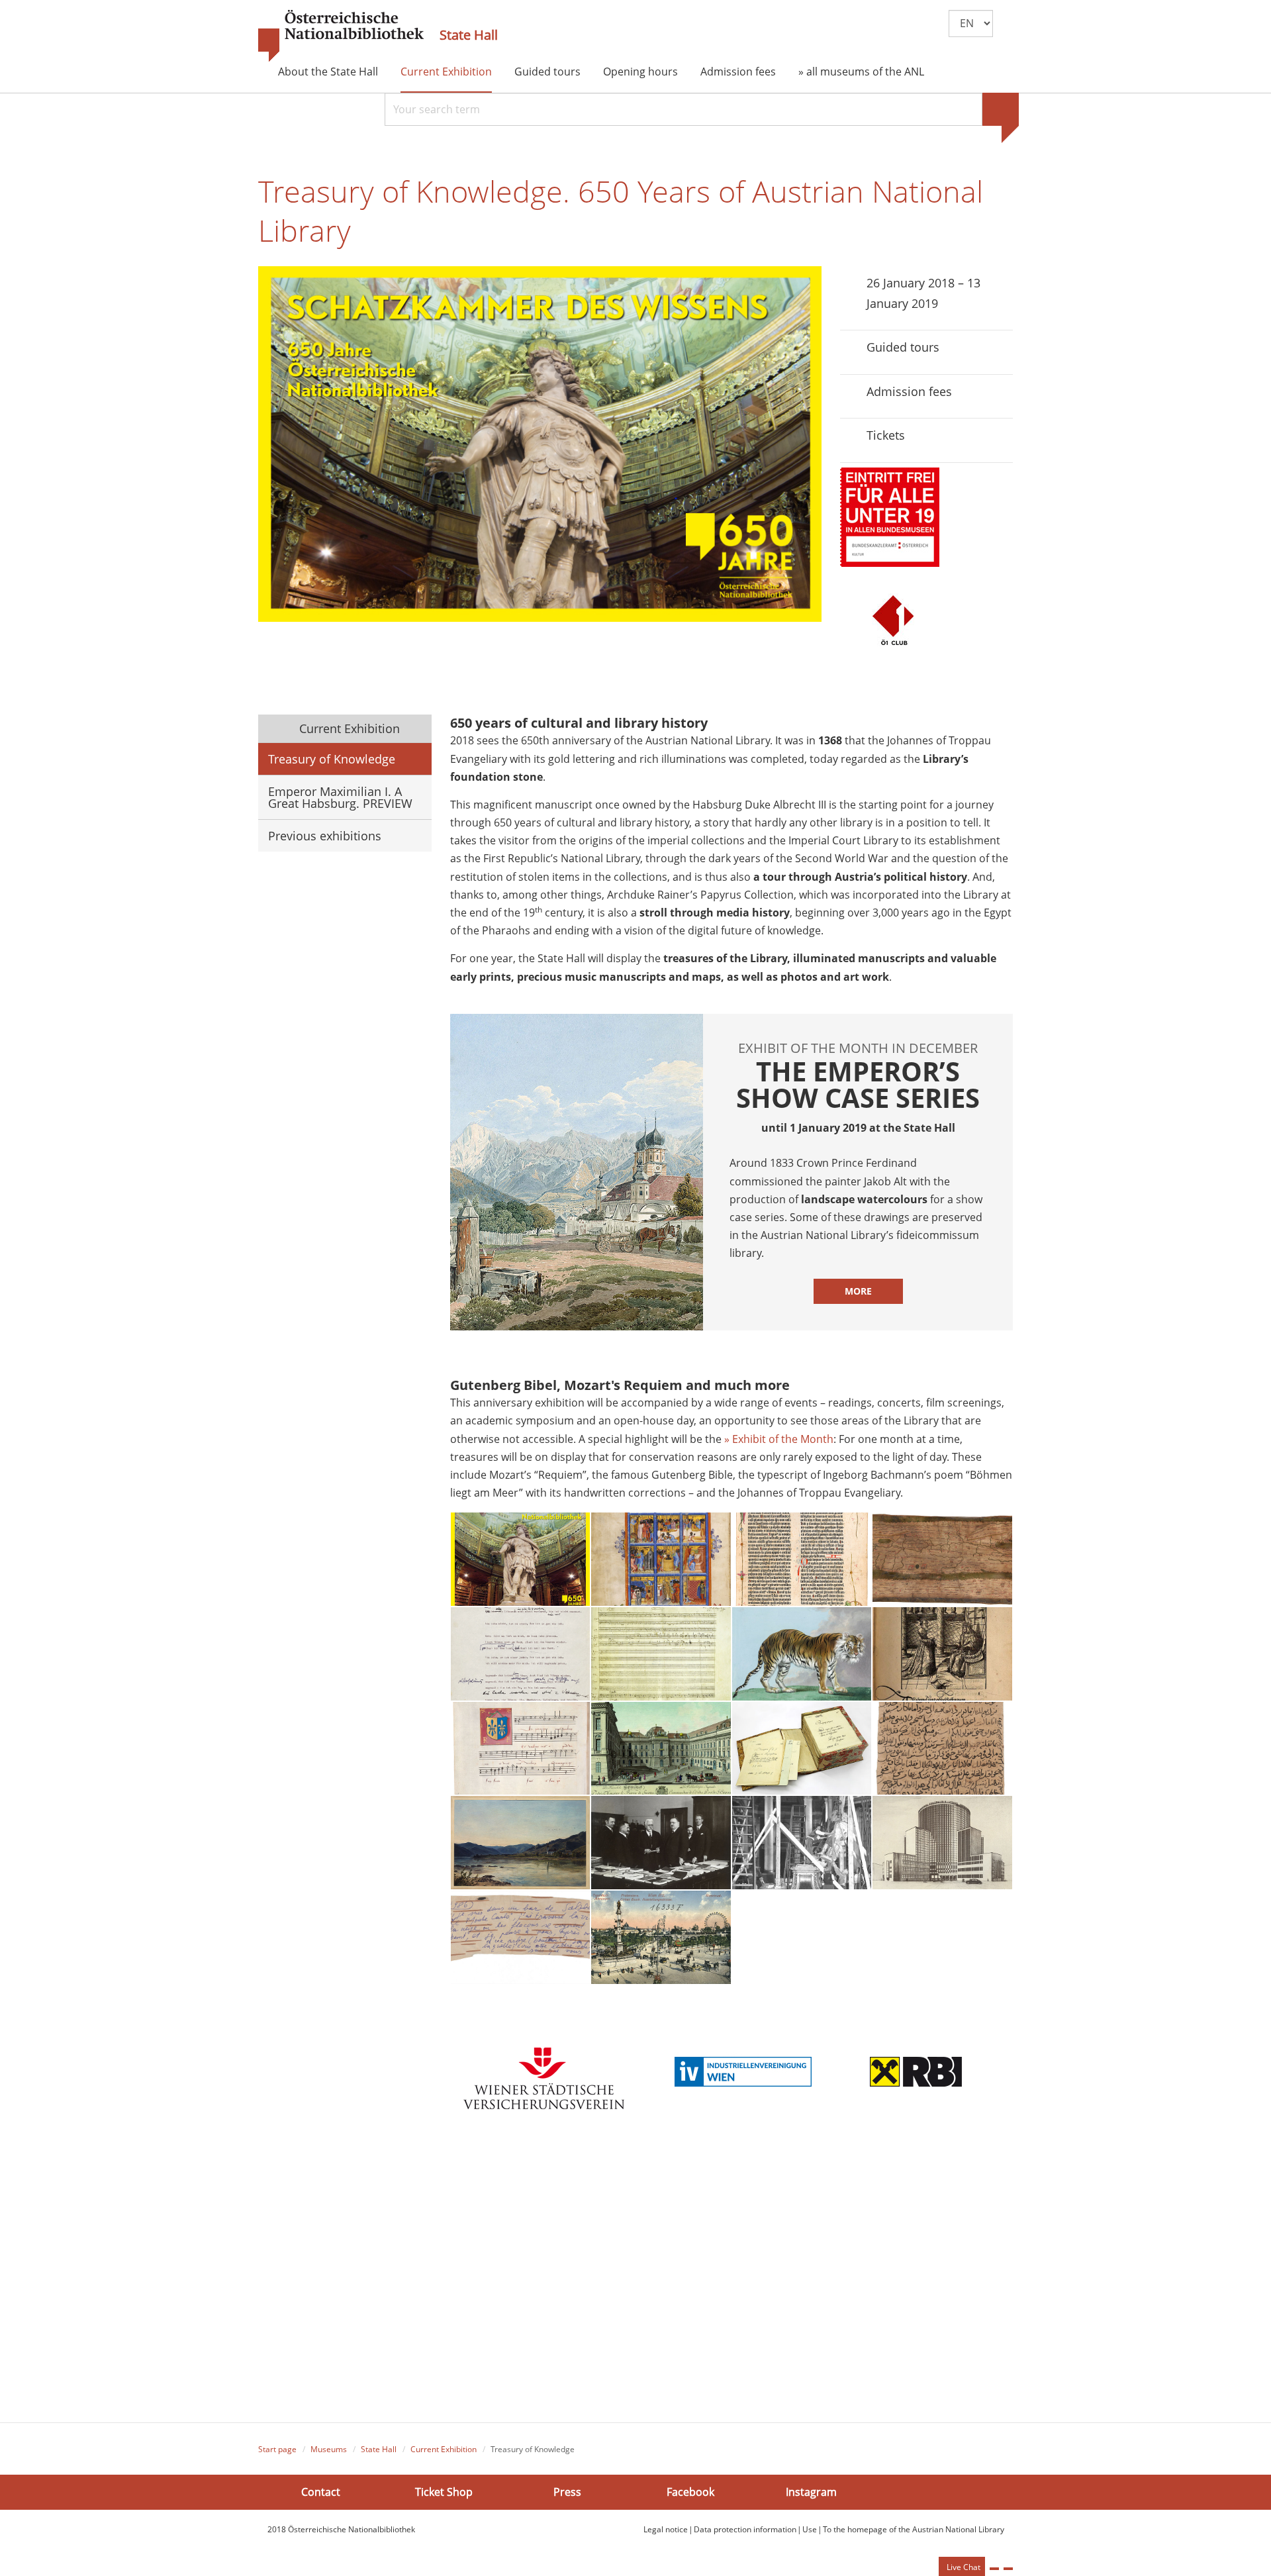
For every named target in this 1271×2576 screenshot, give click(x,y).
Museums (329, 2449)
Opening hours (640, 72)
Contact (321, 2491)
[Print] (994, 2569)
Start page (277, 2449)
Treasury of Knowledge (332, 759)
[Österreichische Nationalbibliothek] (341, 36)
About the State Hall (328, 72)
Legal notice (666, 2529)
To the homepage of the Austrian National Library (914, 2529)
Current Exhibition (446, 72)
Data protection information (745, 2529)
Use (810, 2529)
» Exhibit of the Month (779, 1439)
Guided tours (547, 72)
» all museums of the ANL (861, 72)
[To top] (1008, 2569)
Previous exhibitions (325, 836)
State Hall (469, 35)
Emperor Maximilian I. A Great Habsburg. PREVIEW (340, 797)
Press (567, 2491)
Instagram (811, 2491)
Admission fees (738, 72)
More (858, 1291)
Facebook (690, 2491)
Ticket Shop (444, 2491)
